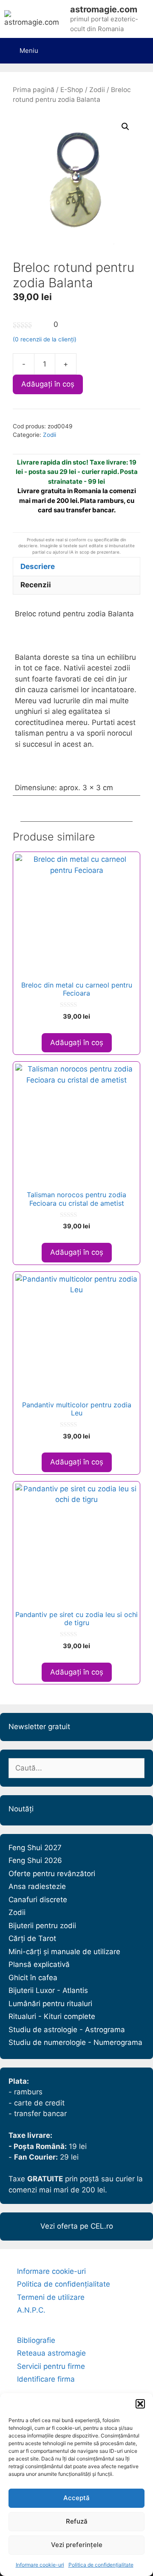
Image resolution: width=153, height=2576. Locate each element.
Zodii (97, 90)
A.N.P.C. (31, 2310)
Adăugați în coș (48, 384)
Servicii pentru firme (51, 2366)
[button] (140, 2404)
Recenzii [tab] (36, 585)
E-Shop (72, 90)
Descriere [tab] (38, 566)
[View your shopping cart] (139, 45)
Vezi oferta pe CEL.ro (77, 2226)
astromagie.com (104, 9)
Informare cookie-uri (40, 2565)
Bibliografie (36, 2340)
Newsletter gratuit (39, 1727)
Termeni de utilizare (51, 2297)
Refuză (77, 2521)
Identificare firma (46, 2379)
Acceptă (76, 2498)
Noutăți (21, 1809)
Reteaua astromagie (51, 2353)
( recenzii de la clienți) (45, 339)
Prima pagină (34, 90)
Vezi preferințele (77, 2545)
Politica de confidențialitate (101, 2565)
